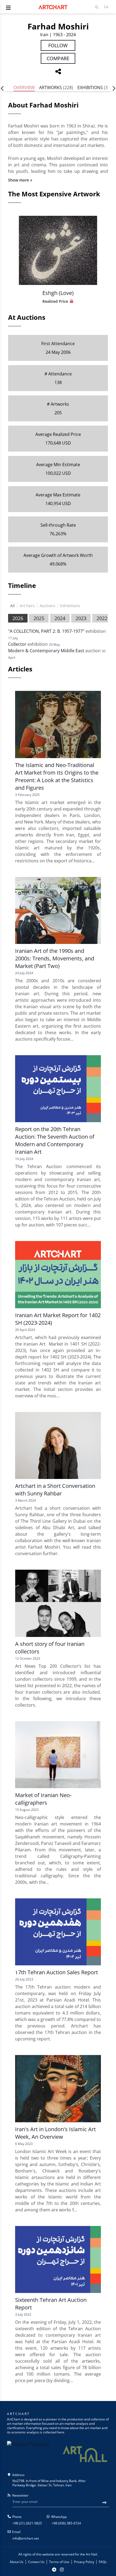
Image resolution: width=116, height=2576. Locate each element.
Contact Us (36, 2562)
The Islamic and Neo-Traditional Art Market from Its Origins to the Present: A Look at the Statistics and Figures (57, 776)
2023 (81, 618)
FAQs (103, 2562)
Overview (24, 88)
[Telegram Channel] (54, 2570)
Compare (58, 58)
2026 (18, 618)
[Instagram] (62, 2570)
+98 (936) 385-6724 (66, 2523)
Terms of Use (59, 2562)
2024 (60, 618)
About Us (17, 2562)
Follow (58, 45)
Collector (17, 644)
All (13, 606)
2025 (39, 618)
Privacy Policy (84, 2562)
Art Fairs (27, 606)
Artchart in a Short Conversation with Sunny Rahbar (55, 1490)
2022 (102, 618)
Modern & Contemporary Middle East (46, 651)
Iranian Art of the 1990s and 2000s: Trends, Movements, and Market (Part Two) (55, 958)
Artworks (56, 88)
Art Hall (91, 2554)
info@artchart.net (26, 2538)
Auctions (47, 606)
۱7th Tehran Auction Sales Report (57, 1972)
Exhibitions (94, 88)
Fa (106, 7)
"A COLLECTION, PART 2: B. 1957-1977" (46, 631)
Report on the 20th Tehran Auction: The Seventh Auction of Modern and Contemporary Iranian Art (55, 1140)
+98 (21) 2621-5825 (27, 2523)
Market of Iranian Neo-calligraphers (43, 1799)
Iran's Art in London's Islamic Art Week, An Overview (55, 2133)
